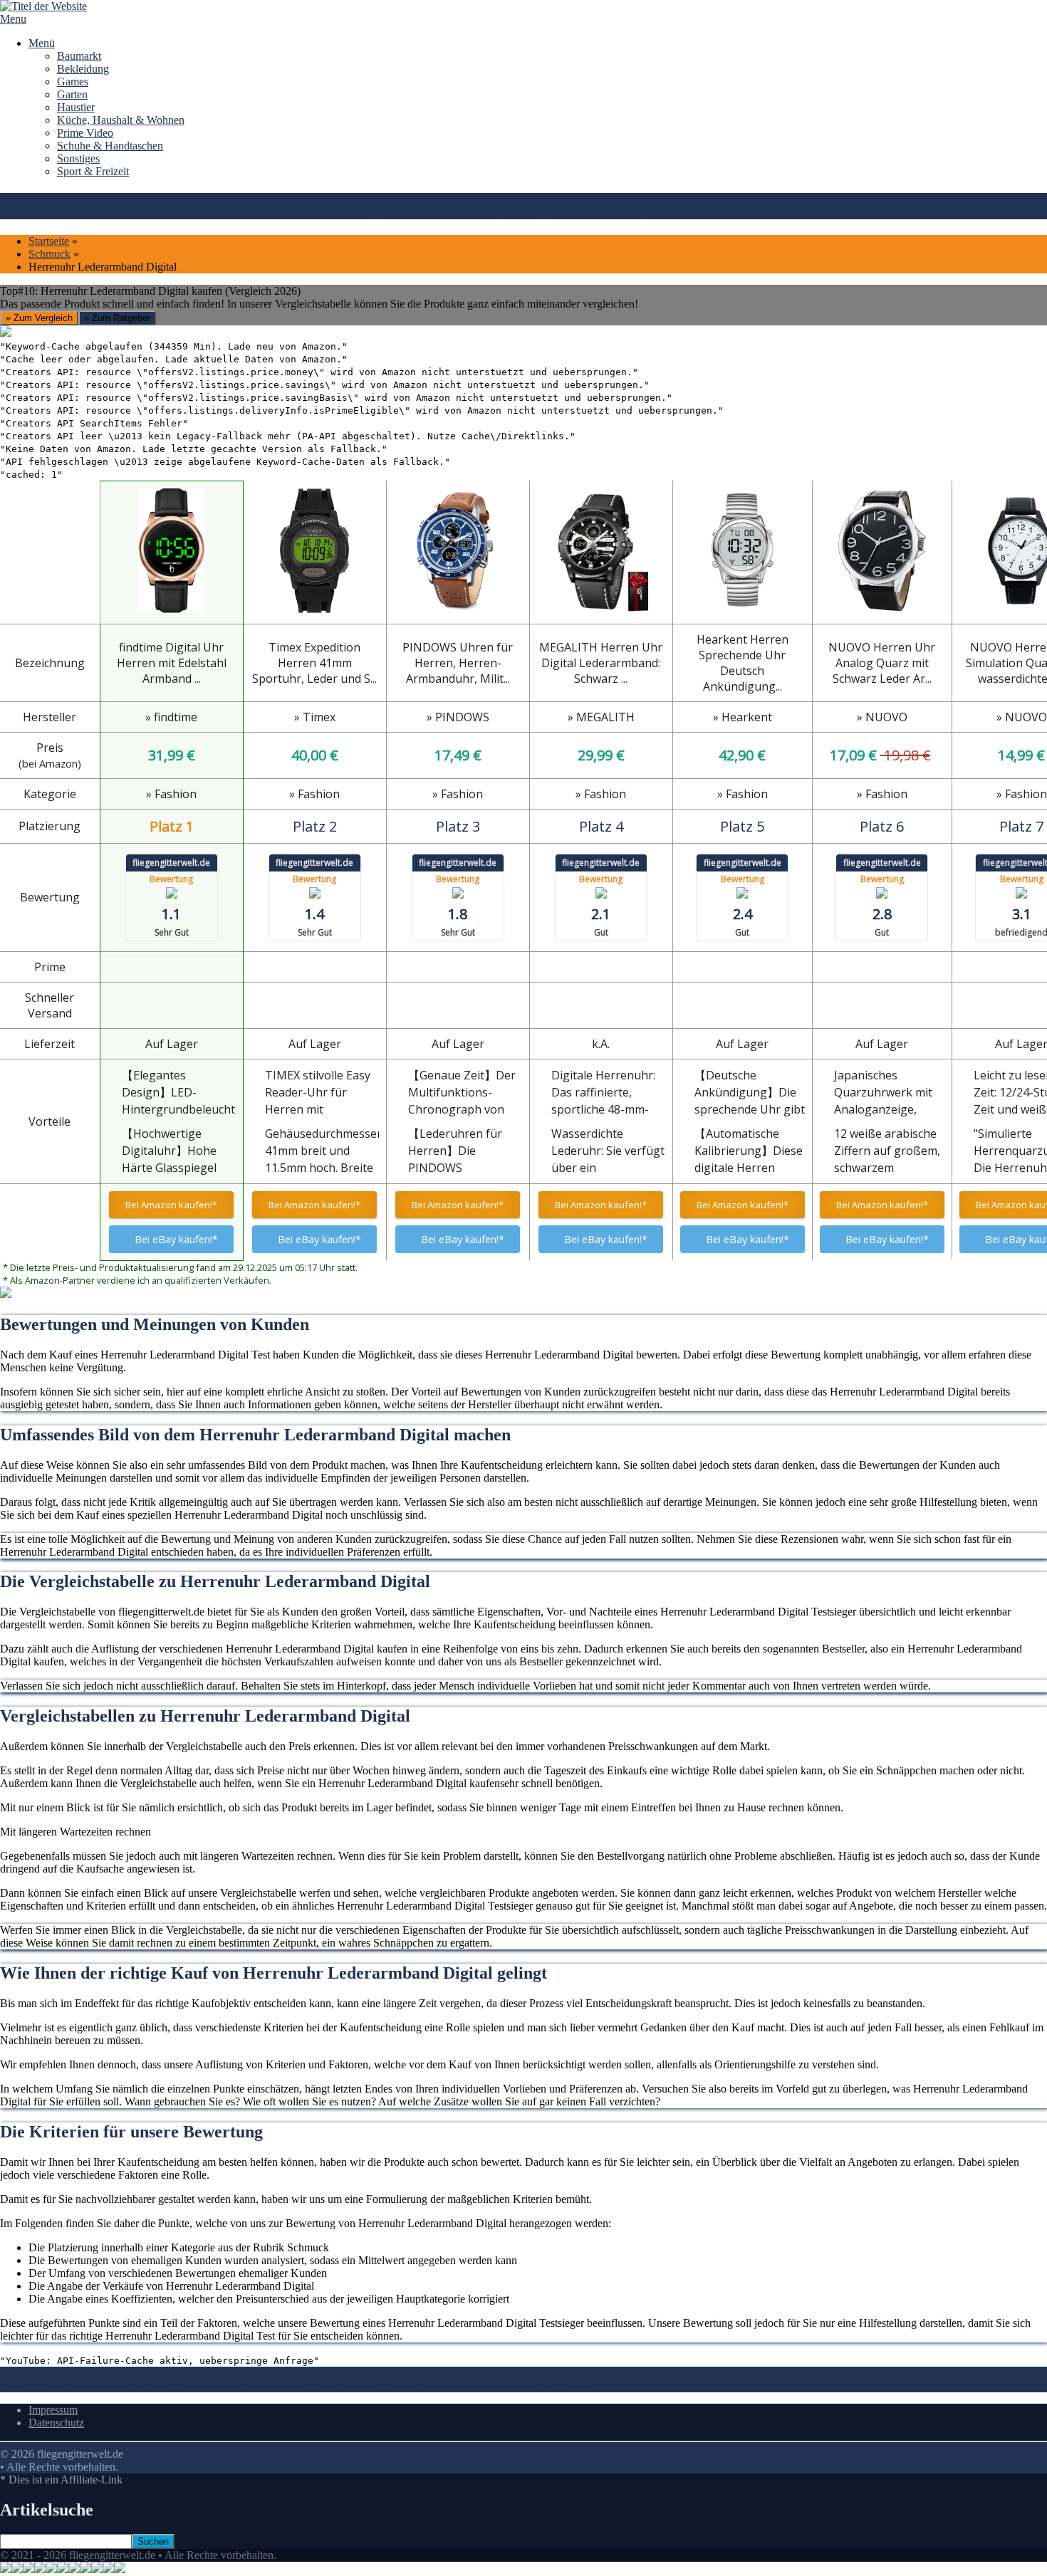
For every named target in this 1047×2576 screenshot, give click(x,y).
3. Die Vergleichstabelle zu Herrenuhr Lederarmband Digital (666, 2373)
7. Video (569, 2386)
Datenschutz (56, 2423)
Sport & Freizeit (93, 171)
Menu (13, 19)
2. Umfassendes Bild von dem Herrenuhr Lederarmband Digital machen (367, 2373)
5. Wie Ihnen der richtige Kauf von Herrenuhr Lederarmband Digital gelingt (204, 2386)
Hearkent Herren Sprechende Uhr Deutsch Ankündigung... (743, 663)
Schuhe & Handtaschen (110, 146)
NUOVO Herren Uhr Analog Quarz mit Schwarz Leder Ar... (882, 663)
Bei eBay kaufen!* (176, 1239)
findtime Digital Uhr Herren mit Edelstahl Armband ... (172, 663)
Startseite (49, 241)
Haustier (76, 107)
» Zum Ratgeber (117, 318)
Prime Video (85, 133)
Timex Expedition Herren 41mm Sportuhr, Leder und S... (314, 663)
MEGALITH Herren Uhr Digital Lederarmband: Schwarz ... (601, 663)
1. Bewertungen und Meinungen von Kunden (103, 2373)
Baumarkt (79, 56)
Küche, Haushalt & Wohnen (121, 120)
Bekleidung (83, 69)
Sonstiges (78, 158)
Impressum (53, 2410)
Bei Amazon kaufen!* (171, 1205)
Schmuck (50, 254)
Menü (42, 43)
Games (73, 82)
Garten (72, 94)
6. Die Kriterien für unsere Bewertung (462, 2386)
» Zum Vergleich (39, 318)
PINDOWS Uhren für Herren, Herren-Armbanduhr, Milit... (458, 663)
